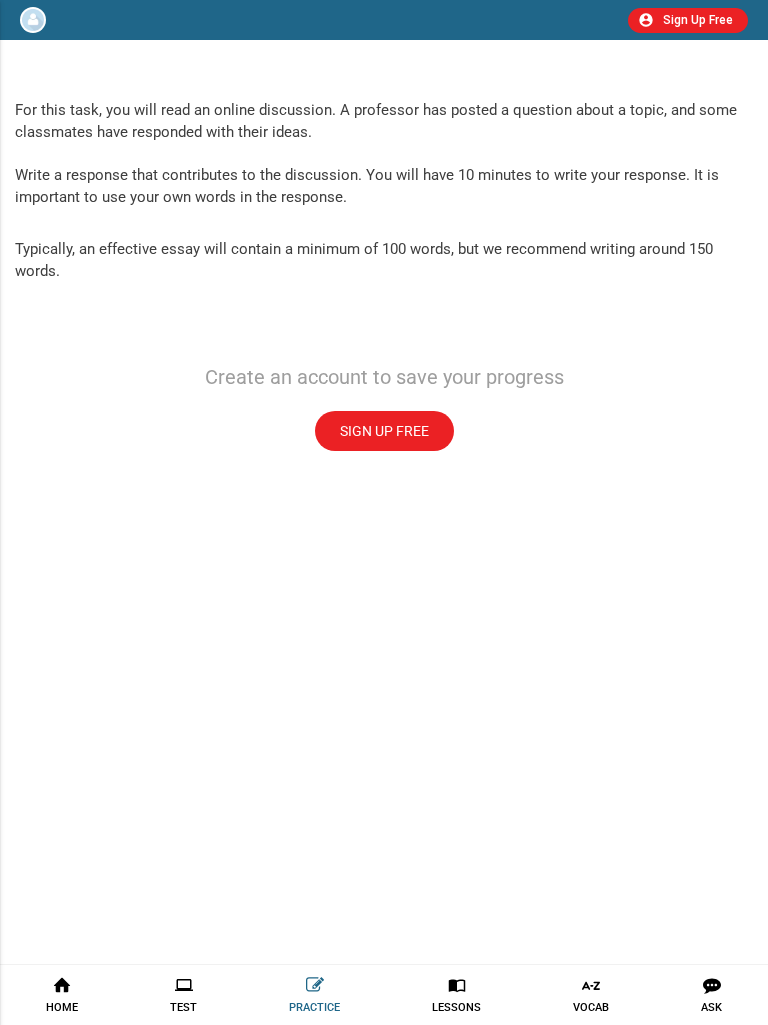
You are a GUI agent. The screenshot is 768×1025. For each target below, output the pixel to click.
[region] (384, 512)
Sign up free (384, 431)
